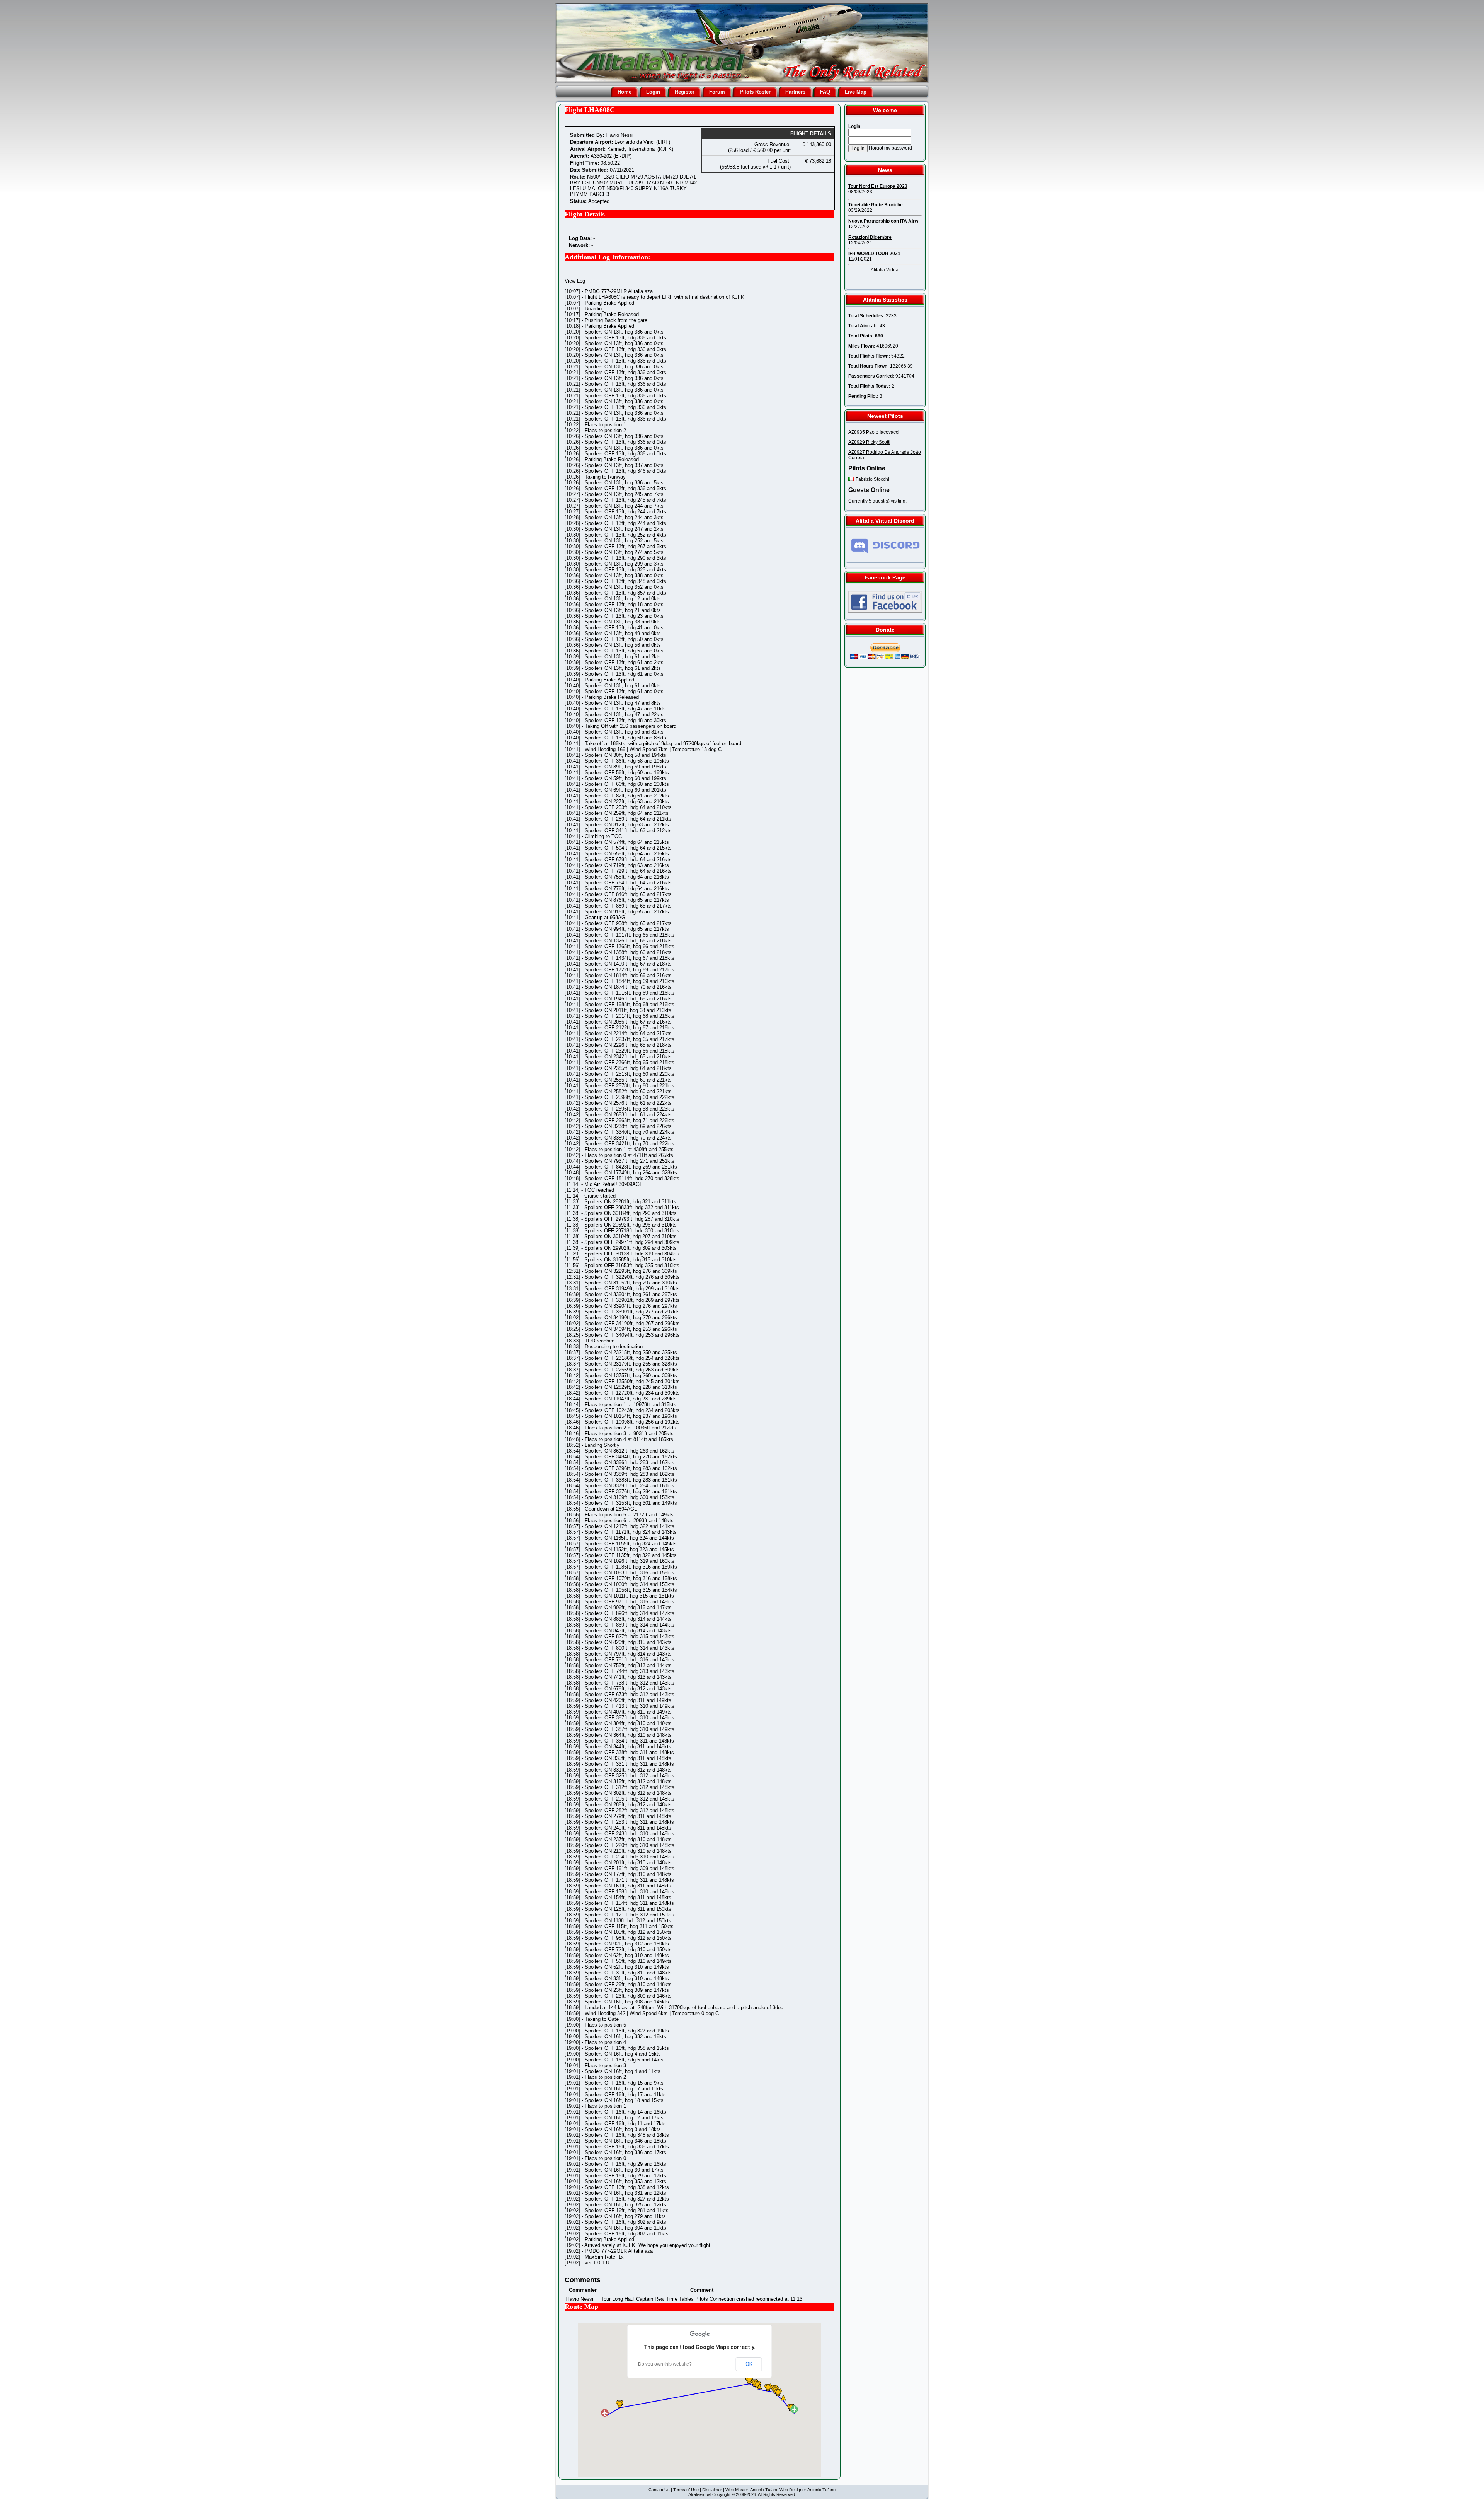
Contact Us (659, 2490)
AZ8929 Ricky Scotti (869, 442)
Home (625, 92)
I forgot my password (890, 148)
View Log (575, 281)
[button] (778, 2392)
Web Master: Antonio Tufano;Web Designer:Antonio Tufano (780, 2490)
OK (749, 2364)
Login (653, 92)
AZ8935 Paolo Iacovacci (874, 432)
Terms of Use (686, 2490)
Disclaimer (712, 2490)
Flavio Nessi (619, 135)
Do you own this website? (665, 2364)
